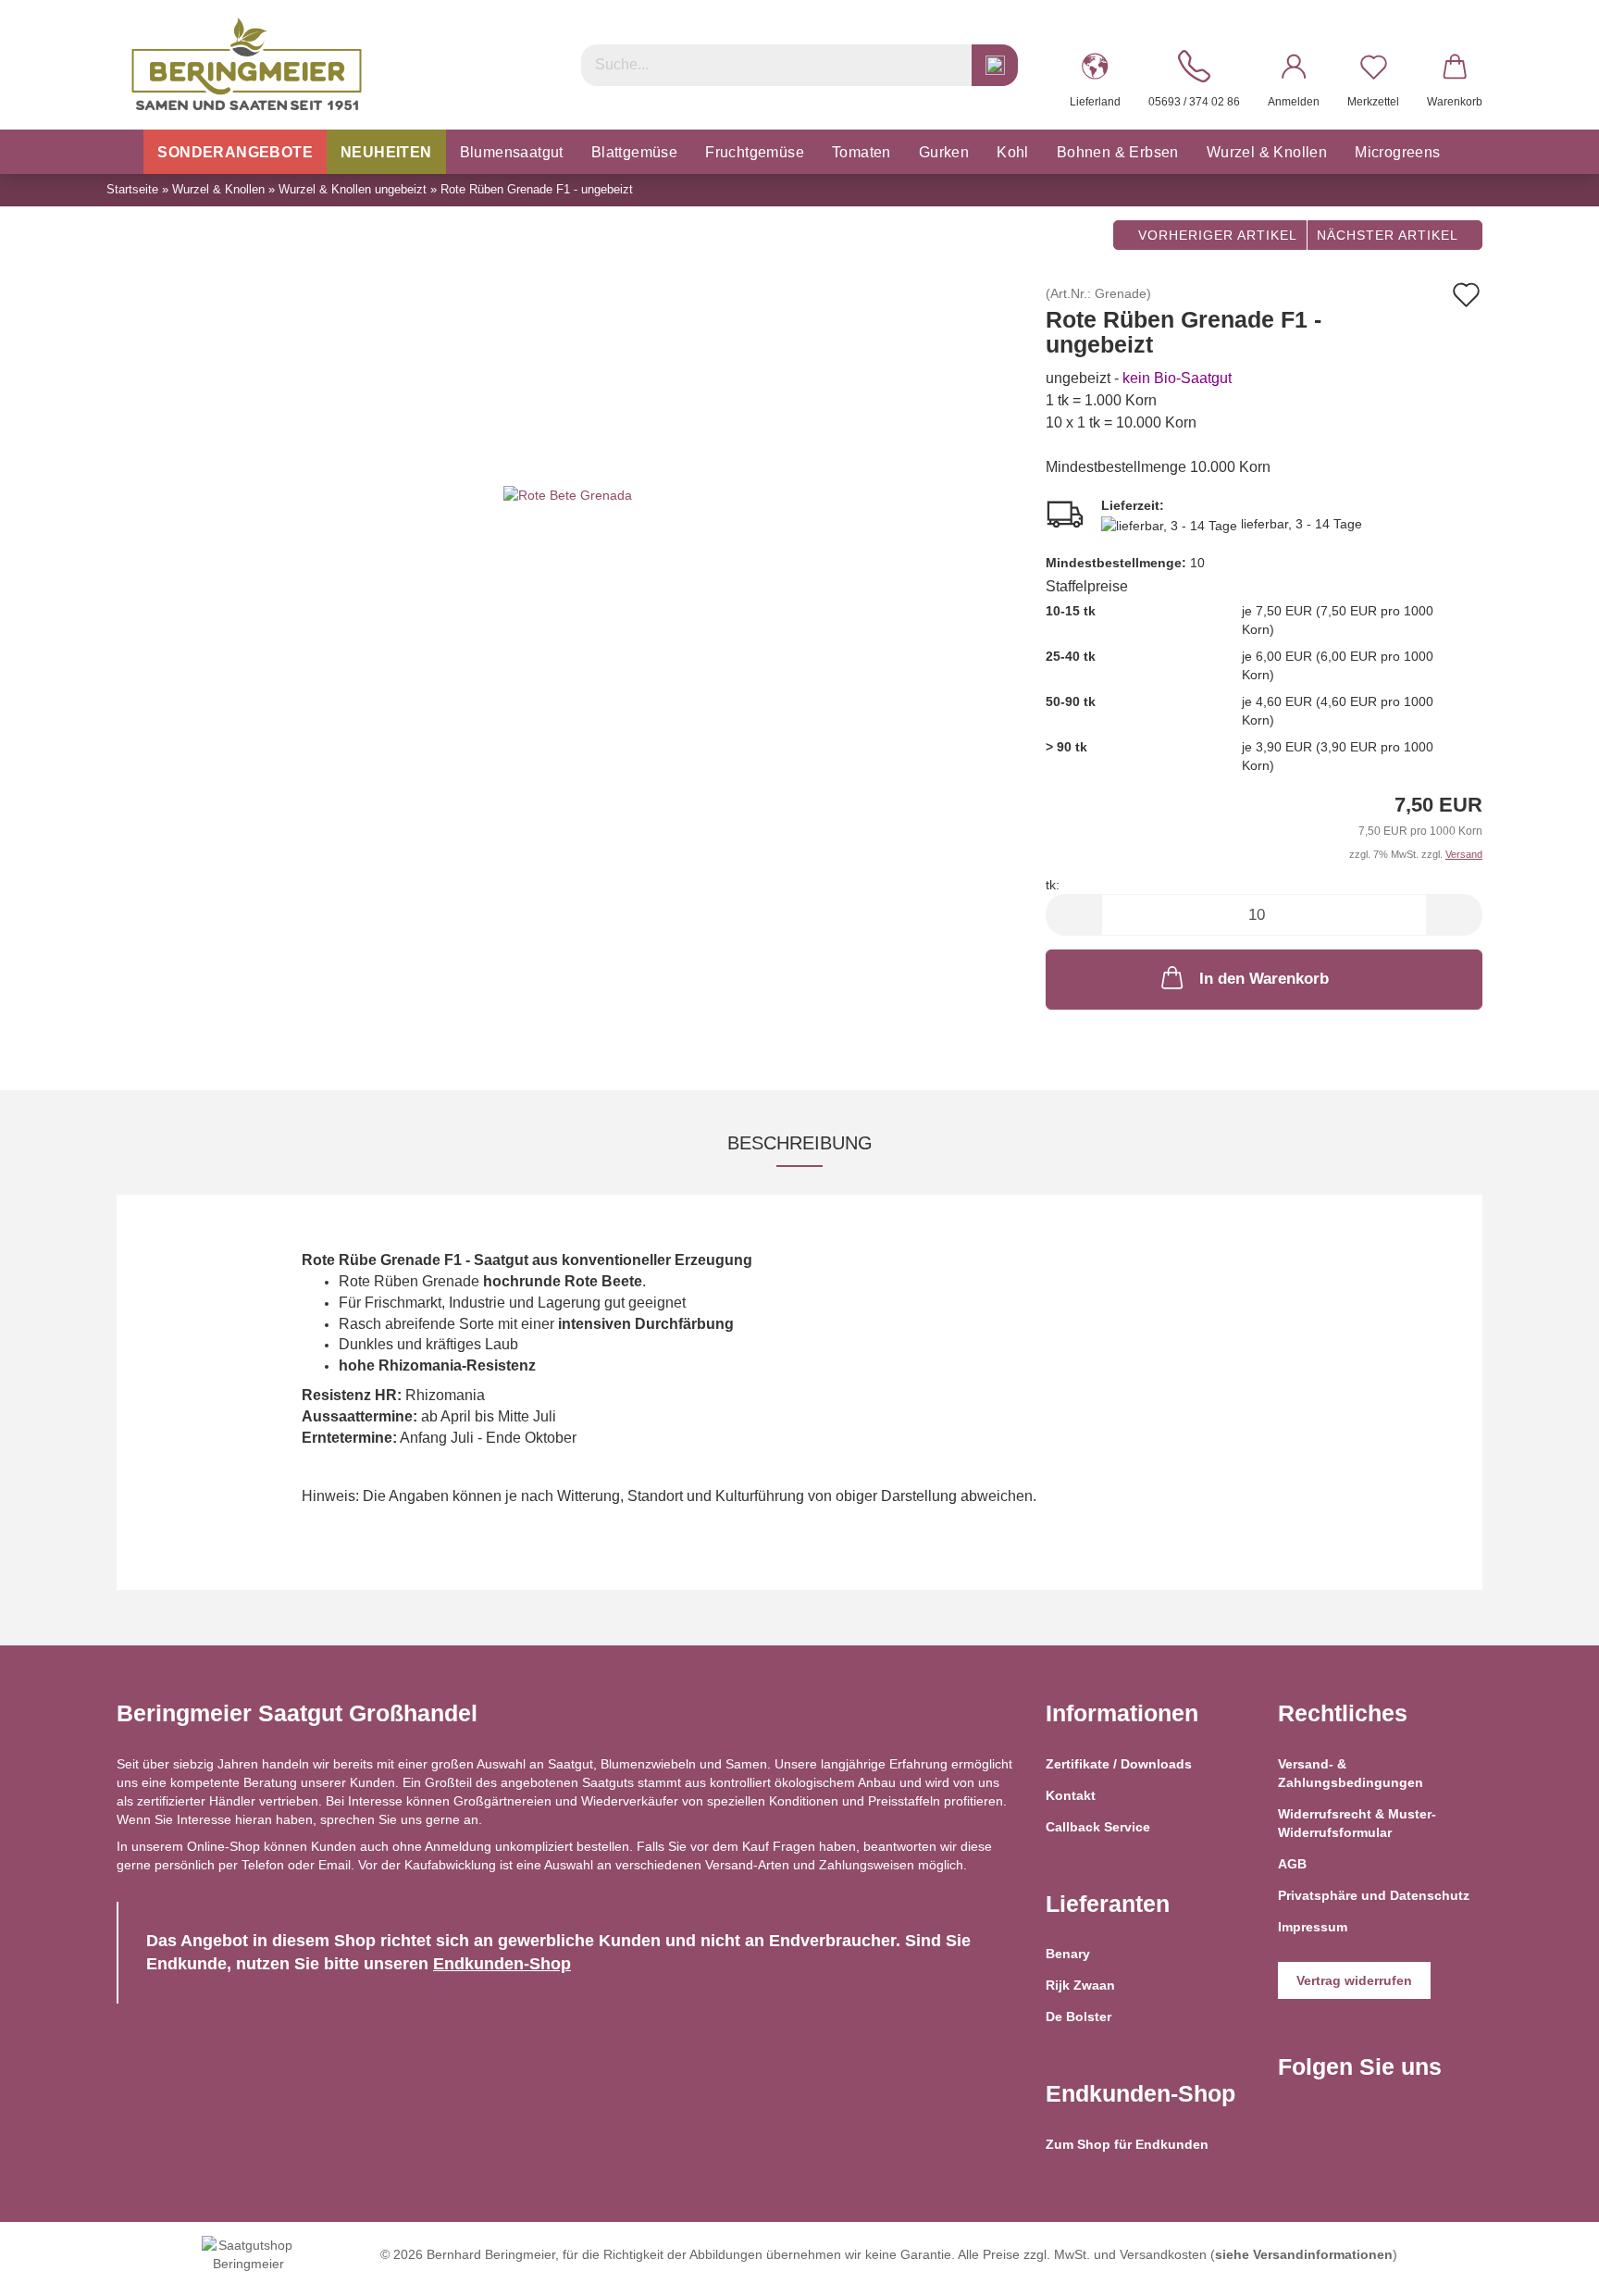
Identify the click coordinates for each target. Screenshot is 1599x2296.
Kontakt (1071, 1795)
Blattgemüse (634, 152)
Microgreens (1397, 152)
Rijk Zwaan (1080, 1985)
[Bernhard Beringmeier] (247, 65)
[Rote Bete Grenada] (568, 494)
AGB (1292, 1864)
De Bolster (1078, 2017)
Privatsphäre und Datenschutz (1374, 1895)
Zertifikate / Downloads (1119, 1764)
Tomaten (861, 152)
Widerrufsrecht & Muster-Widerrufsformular (1357, 1823)
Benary (1068, 1954)
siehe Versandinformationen (1304, 2254)
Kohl (1013, 152)
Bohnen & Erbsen (1118, 152)
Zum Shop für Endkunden (1127, 2144)
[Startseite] (124, 152)
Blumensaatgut (512, 152)
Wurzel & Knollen (1267, 152)
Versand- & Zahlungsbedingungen (1351, 1773)
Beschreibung (800, 1143)
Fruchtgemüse (755, 152)
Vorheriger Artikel (1215, 235)
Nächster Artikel (1389, 235)
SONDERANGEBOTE (235, 152)
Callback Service (1098, 1827)
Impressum (1313, 1927)
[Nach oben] (1548, 2268)
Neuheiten (386, 152)
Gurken (944, 152)
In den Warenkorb (1264, 979)
